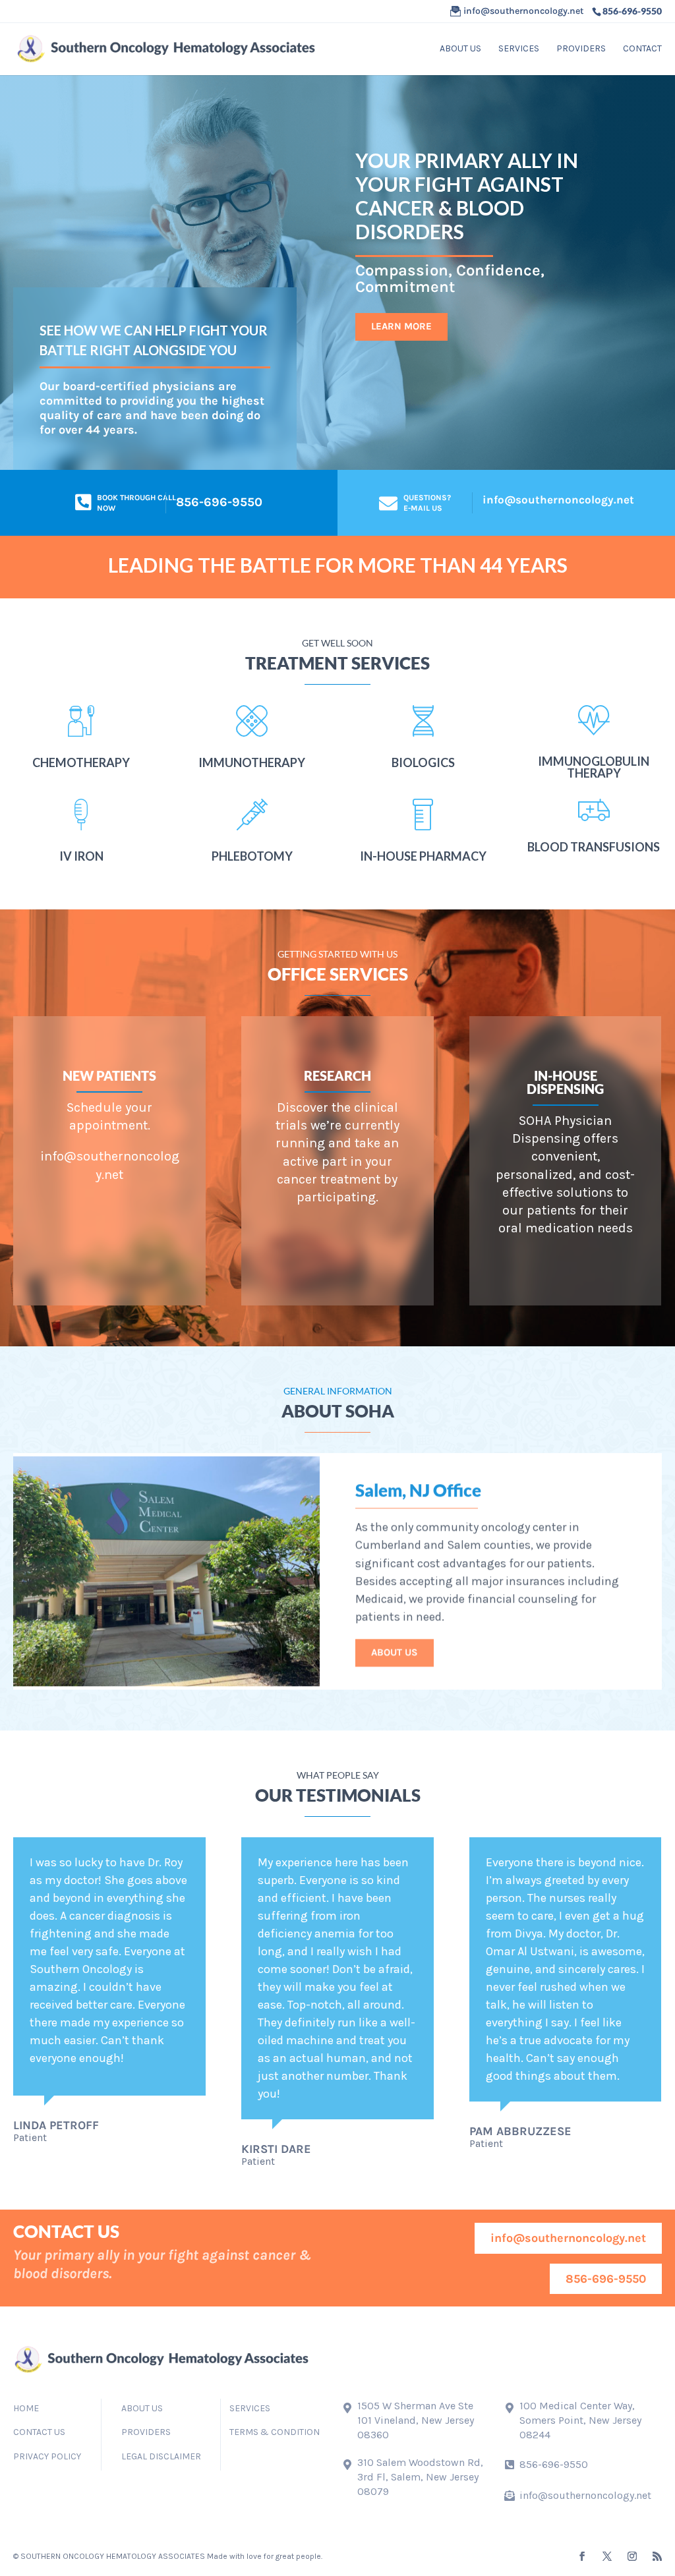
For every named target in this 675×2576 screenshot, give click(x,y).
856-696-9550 (606, 2279)
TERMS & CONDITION (275, 2432)
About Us (395, 1649)
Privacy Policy (47, 2456)
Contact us (39, 2432)
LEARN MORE (401, 326)
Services (519, 49)
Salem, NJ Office (418, 1487)
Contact (642, 49)
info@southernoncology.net (558, 500)
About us (460, 49)
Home (26, 2408)
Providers (581, 49)
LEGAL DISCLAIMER (161, 2456)
